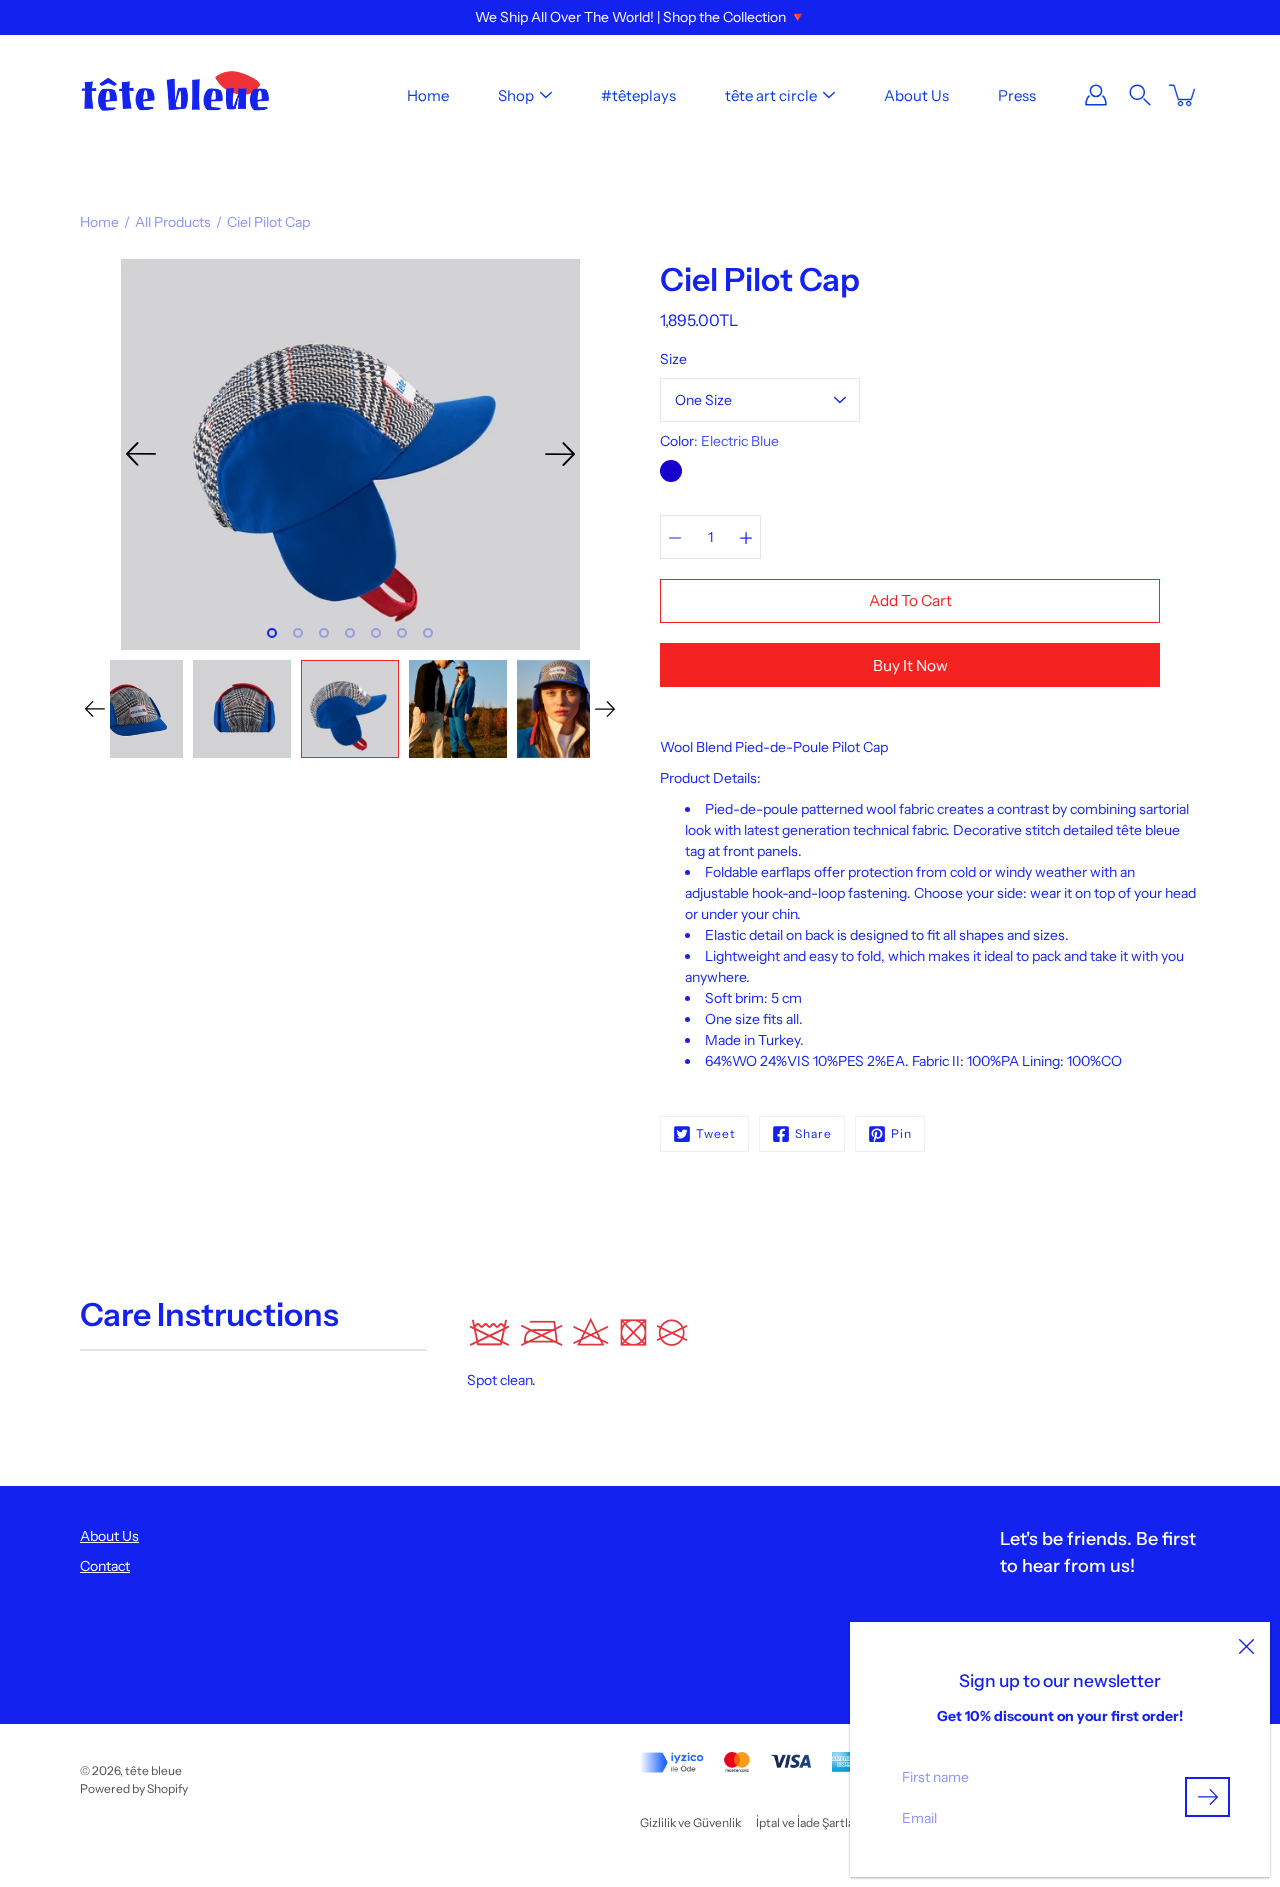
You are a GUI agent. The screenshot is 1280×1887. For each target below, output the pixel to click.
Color (719, 441)
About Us (916, 95)
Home (428, 95)
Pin (901, 1133)
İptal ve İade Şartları (809, 1822)
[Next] (560, 454)
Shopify (167, 1788)
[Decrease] (675, 537)
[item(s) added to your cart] (1184, 95)
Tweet (716, 1133)
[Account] (1096, 95)
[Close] (1246, 1646)
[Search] (1140, 95)
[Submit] (1207, 1797)
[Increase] (746, 537)
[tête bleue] (175, 95)
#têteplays (638, 95)
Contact (105, 1566)
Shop (516, 95)
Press (1017, 95)
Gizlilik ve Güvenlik (690, 1822)
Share (813, 1133)
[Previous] (141, 454)
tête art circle (771, 95)
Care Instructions (209, 1314)
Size (673, 359)
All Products (173, 222)
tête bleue (153, 1770)
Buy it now (910, 665)
